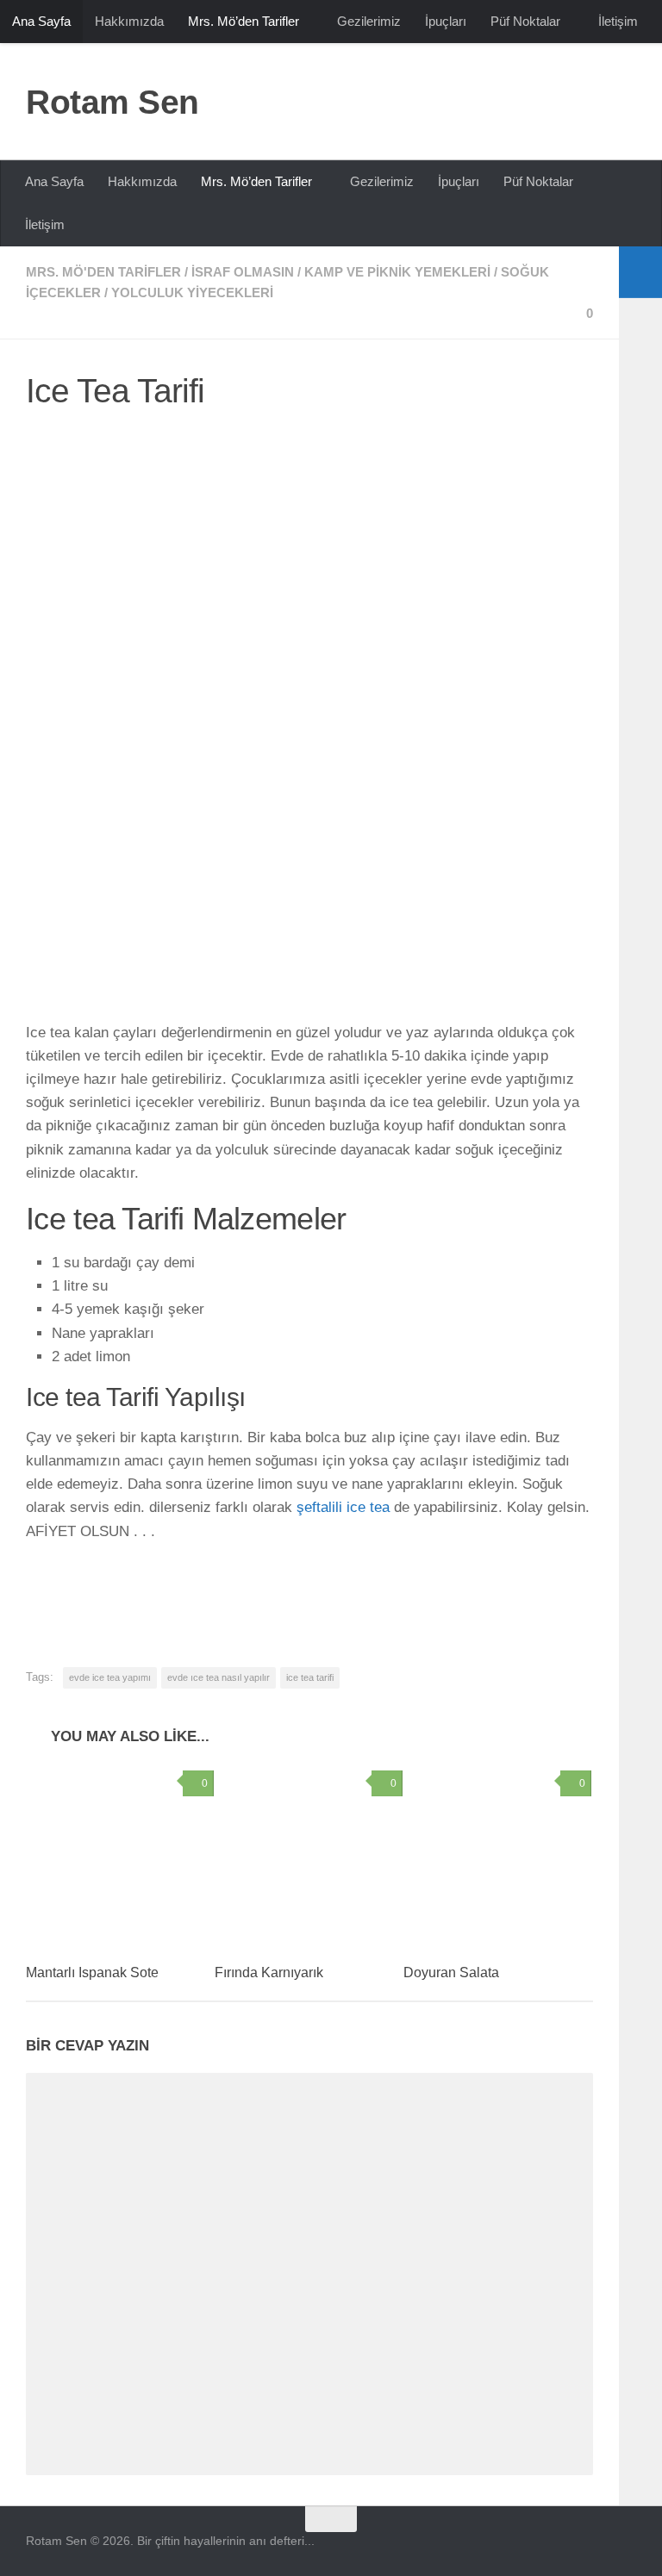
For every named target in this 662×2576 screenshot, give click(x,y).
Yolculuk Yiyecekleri (192, 292)
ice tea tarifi (310, 1677)
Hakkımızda (129, 21)
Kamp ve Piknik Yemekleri (397, 272)
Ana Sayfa (41, 21)
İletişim (618, 21)
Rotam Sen (112, 102)
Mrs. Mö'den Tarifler (103, 272)
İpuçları (446, 21)
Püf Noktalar (525, 21)
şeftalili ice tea (345, 1507)
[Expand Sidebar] (640, 272)
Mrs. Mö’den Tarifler (244, 21)
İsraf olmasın (243, 272)
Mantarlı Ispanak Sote (92, 1972)
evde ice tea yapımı (110, 1677)
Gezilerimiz (369, 21)
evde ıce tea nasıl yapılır (219, 1677)
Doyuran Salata (451, 1972)
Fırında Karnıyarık (269, 1972)
